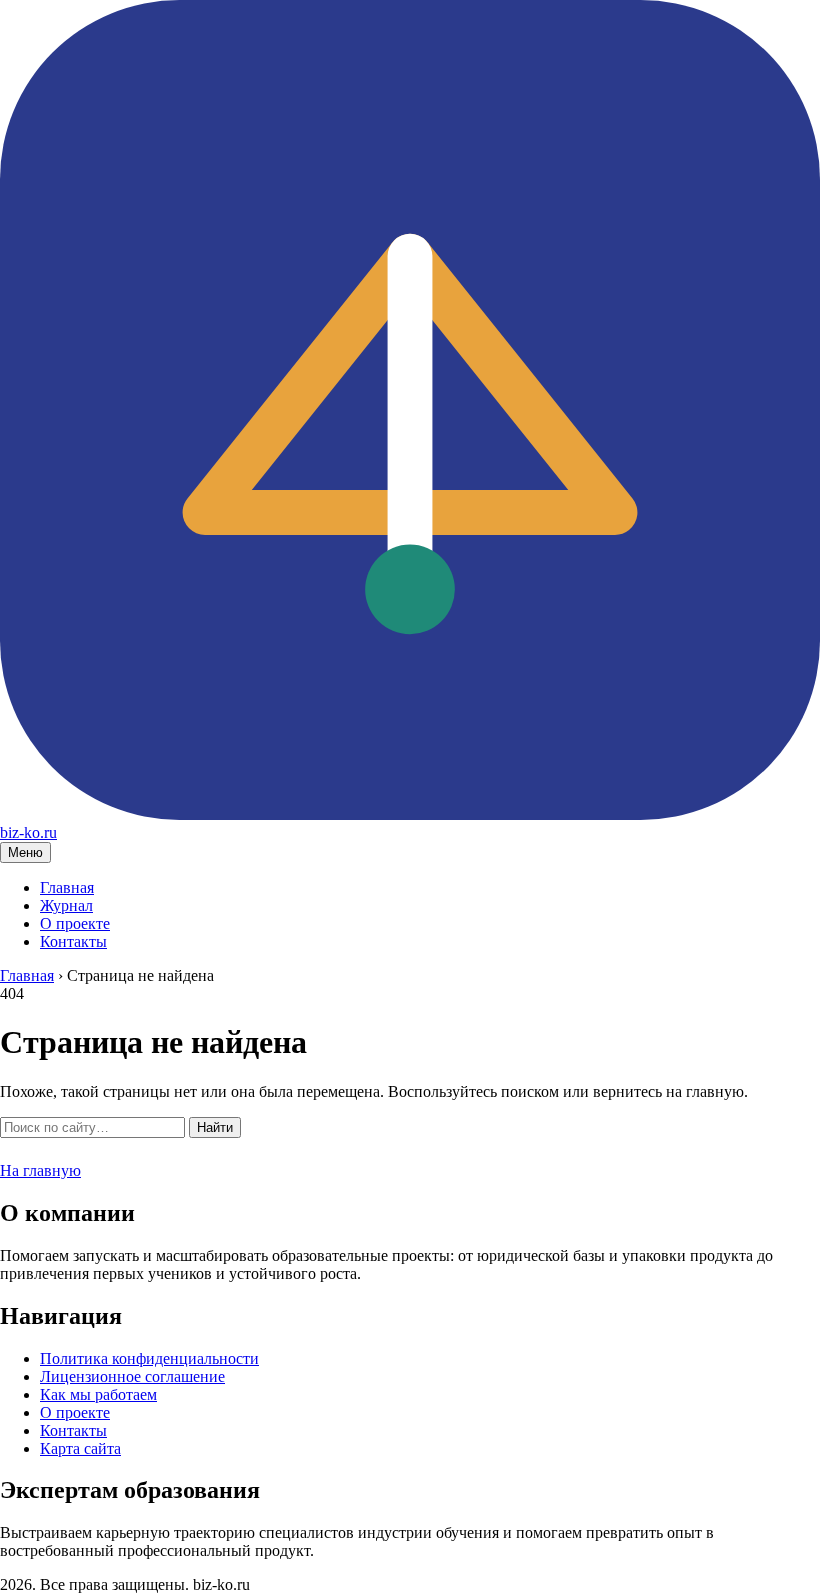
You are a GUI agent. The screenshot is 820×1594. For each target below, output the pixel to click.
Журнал (66, 905)
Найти (215, 1127)
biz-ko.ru (28, 832)
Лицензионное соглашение (132, 1376)
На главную (40, 1170)
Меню (25, 852)
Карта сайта (80, 1448)
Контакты (73, 941)
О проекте (75, 923)
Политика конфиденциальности (149, 1358)
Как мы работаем (98, 1394)
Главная (67, 887)
